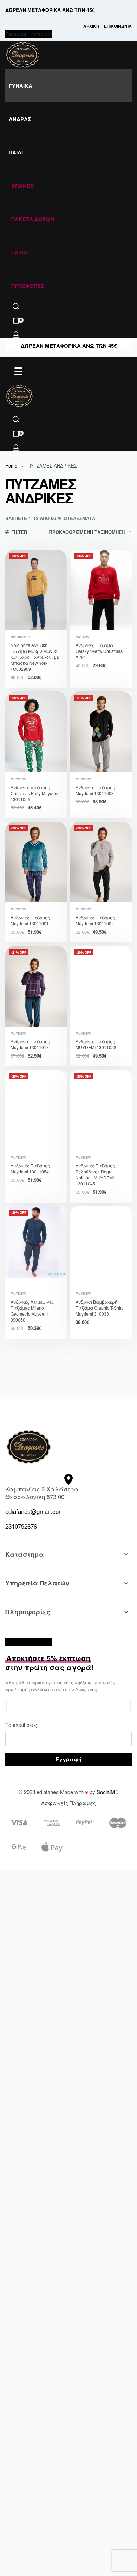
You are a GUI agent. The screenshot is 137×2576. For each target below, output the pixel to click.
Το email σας (21, 1725)
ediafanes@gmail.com (34, 1511)
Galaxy (82, 637)
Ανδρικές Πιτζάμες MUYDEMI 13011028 (96, 1044)
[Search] (16, 306)
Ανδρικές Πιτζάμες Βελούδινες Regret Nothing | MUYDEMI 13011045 (95, 1174)
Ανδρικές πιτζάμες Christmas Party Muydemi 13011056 (35, 793)
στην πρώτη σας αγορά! (50, 1663)
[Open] (18, 371)
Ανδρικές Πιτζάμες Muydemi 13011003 (95, 790)
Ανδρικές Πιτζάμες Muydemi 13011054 (30, 1168)
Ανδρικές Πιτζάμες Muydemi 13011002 (95, 920)
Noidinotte (21, 637)
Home (11, 466)
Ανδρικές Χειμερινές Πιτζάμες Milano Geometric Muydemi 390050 (32, 1311)
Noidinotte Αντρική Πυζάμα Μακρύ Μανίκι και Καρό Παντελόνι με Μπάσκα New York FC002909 (35, 657)
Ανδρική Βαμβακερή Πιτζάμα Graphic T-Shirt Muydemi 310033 (99, 1308)
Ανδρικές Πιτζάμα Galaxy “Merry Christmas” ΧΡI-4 (100, 651)
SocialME (108, 1792)
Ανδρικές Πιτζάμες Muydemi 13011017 (30, 1044)
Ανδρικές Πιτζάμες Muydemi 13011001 (30, 920)
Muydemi (18, 779)
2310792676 (21, 1526)
